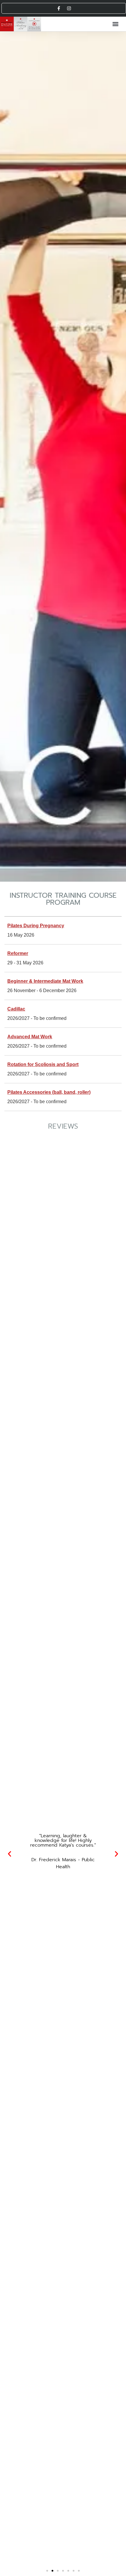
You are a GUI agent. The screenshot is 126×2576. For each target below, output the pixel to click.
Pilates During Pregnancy (36, 926)
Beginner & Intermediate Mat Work (45, 981)
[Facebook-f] (59, 8)
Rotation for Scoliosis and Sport (43, 1064)
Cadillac (16, 1009)
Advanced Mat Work (30, 1037)
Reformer (18, 953)
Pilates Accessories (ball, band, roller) (49, 1092)
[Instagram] (69, 8)
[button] (115, 24)
